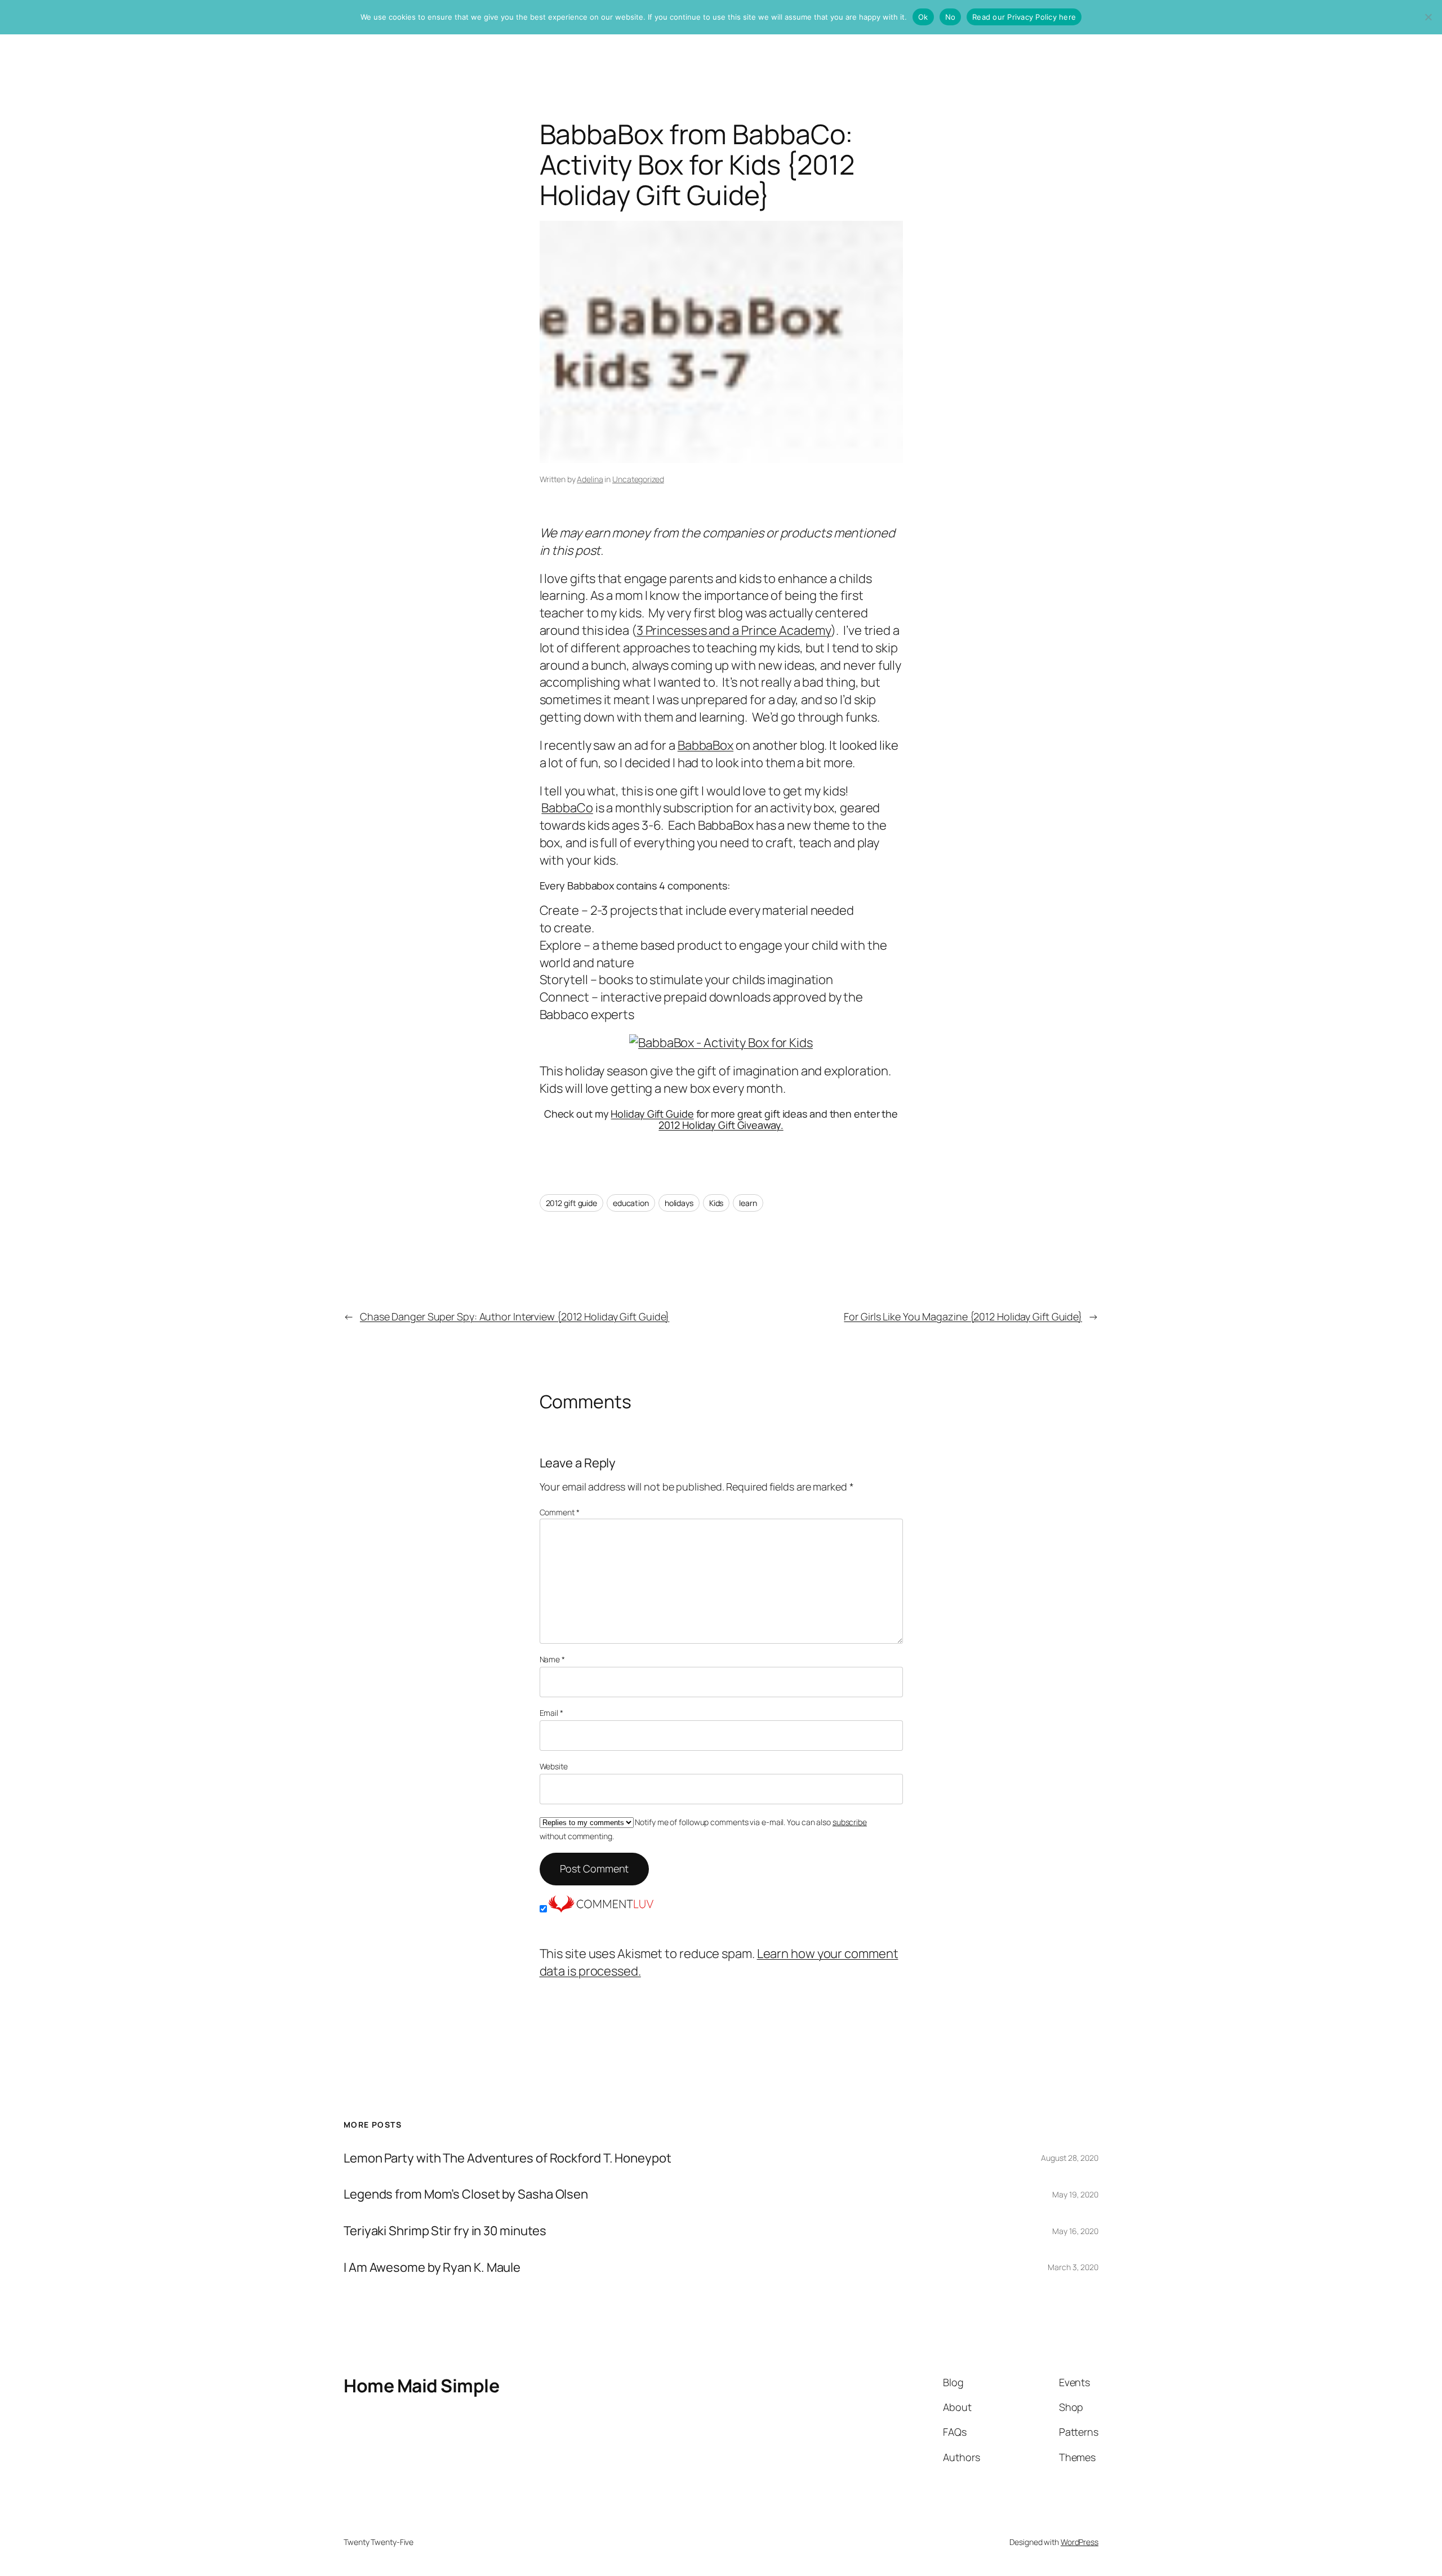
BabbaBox (706, 745)
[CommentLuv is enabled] (601, 1908)
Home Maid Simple (421, 2386)
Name (552, 1659)
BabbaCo (567, 808)
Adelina (590, 479)
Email (551, 1713)
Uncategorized (638, 479)
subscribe (850, 1822)
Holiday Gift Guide (652, 1114)
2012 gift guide (572, 1203)
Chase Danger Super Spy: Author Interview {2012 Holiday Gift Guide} (515, 1316)
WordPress (1080, 2542)
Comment (560, 1512)
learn (748, 1203)
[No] (1428, 17)
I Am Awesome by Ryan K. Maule (432, 2268)
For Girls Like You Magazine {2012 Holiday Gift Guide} (963, 1316)
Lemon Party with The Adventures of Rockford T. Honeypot (508, 2158)
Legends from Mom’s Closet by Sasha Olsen (466, 2194)
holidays (679, 1203)
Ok (923, 17)
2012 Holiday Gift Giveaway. (721, 1125)
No (951, 17)
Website (554, 1766)
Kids (716, 1203)
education (631, 1203)
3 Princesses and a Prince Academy (734, 630)
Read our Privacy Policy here (1024, 17)
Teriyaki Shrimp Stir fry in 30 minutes (445, 2231)
